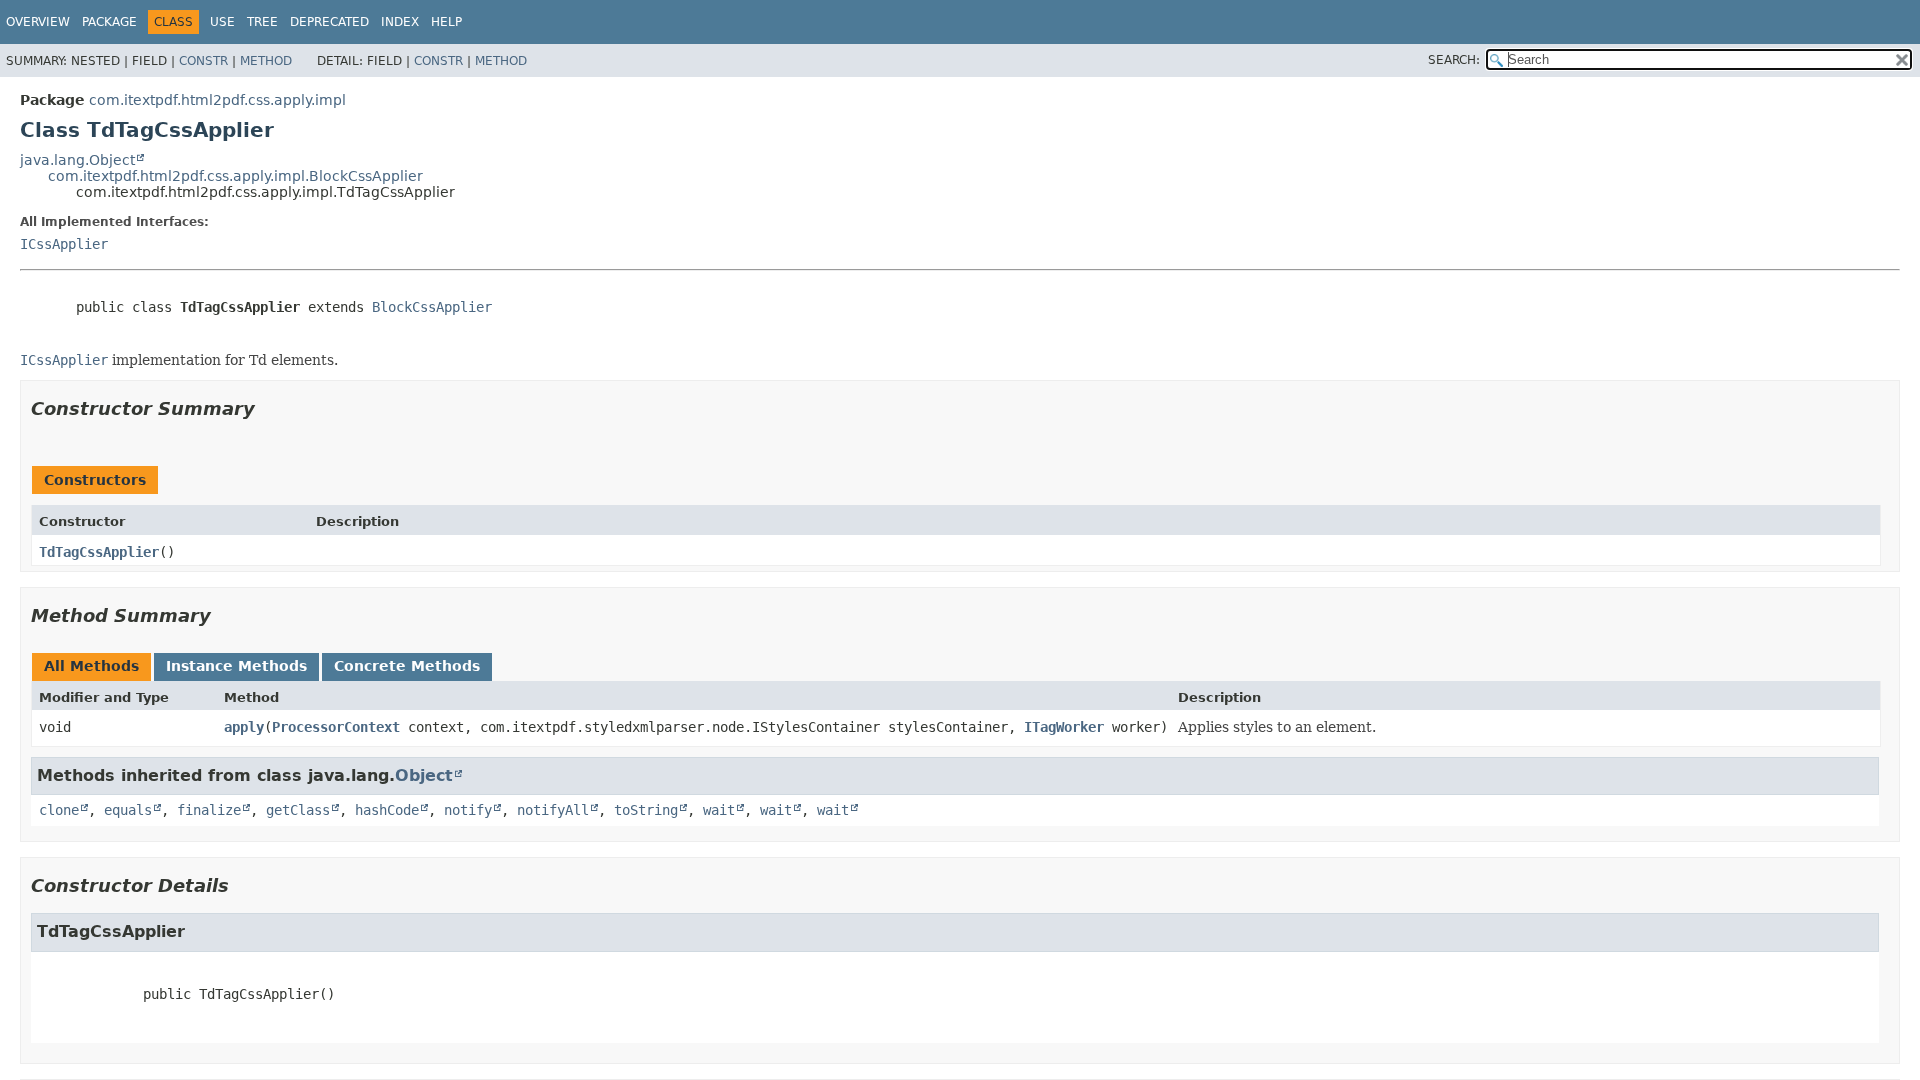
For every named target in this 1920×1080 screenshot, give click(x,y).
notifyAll (553, 810)
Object (424, 775)
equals (128, 810)
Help (446, 22)
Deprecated (329, 22)
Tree (262, 22)
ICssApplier (64, 244)
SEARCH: (1454, 60)
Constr (203, 61)
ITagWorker (1064, 727)
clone (59, 810)
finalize (209, 810)
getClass (298, 810)
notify (468, 810)
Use (222, 22)
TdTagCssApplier (99, 552)
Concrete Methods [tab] (407, 666)
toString (646, 810)
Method (266, 61)
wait (719, 810)
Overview (38, 22)
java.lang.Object (77, 160)
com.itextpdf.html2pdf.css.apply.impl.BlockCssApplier (235, 176)
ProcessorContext (336, 727)
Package (109, 22)
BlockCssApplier (432, 307)
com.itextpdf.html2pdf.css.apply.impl (217, 100)
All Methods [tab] (91, 666)
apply (244, 727)
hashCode (387, 810)
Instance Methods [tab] (236, 666)
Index (400, 22)
